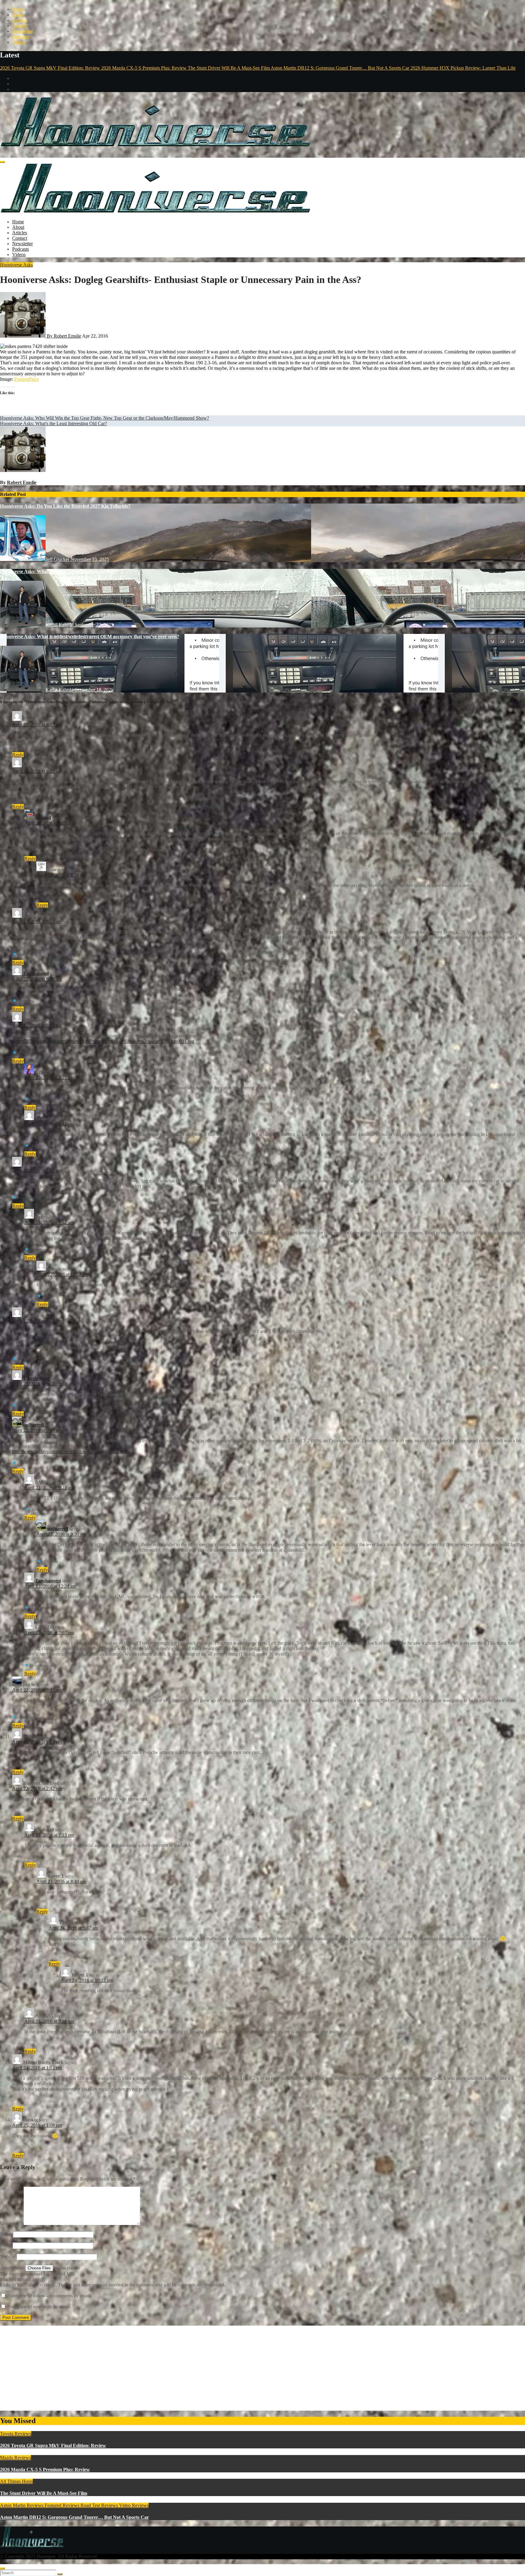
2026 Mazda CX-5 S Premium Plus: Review (45, 2469)
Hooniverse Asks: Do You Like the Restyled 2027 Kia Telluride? (65, 506)
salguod (43, 818)
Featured (54, 2505)
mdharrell (33, 1425)
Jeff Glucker (58, 559)
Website (8, 2256)
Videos (19, 42)
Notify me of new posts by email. (39, 2307)
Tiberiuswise (36, 1378)
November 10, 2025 (90, 559)
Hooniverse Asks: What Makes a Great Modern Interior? (59, 571)
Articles (20, 20)
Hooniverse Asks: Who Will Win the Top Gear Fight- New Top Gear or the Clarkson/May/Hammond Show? (105, 418)
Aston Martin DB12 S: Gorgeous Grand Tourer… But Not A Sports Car (74, 2517)
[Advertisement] (182, 2368)
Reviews (72, 2505)
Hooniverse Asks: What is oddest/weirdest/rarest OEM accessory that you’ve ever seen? (90, 636)
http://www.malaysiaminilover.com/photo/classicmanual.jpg (69, 1451)
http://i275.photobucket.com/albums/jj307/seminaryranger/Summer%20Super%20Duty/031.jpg (103, 1041)
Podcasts (21, 37)
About (18, 15)
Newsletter (22, 31)
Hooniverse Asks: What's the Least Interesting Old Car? (53, 423)
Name (6, 2234)
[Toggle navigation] (2, 162)
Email (6, 2245)
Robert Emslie (22, 482)
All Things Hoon (16, 2481)
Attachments (13, 2268)
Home (18, 9)
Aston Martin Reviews (22, 2505)
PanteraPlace (27, 379)
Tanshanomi (36, 973)
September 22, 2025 (94, 625)
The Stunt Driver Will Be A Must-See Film (44, 2493)
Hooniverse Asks (16, 265)
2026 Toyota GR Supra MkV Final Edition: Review (53, 2445)
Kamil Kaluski (60, 625)
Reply (18, 755)
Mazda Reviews (15, 2458)
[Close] (2, 2568)
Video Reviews (134, 2505)
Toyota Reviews (16, 2434)
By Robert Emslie (63, 336)
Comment (11, 2223)
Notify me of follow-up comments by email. (49, 2296)
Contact (20, 26)
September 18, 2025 (94, 690)
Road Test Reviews (100, 2505)
